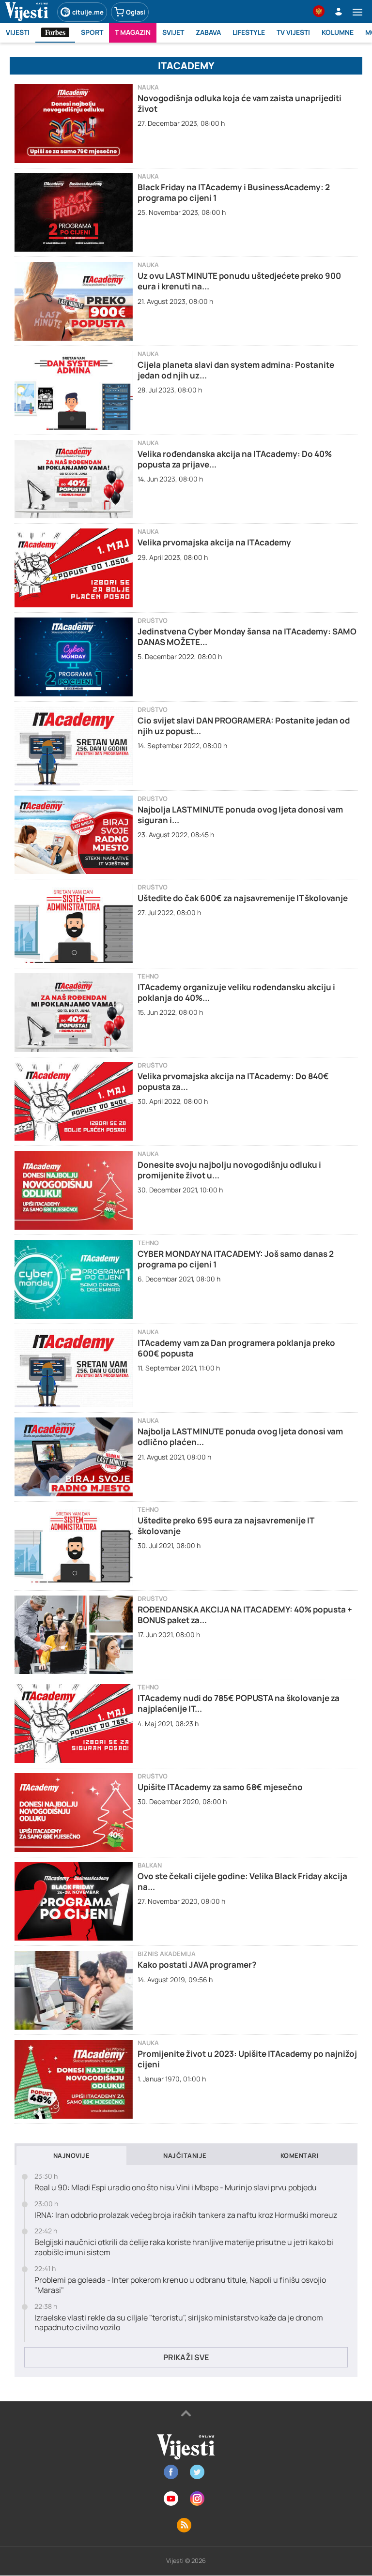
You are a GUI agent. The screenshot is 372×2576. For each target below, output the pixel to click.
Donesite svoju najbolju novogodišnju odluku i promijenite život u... (229, 1170)
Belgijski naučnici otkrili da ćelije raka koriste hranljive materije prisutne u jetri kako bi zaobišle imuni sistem (184, 2247)
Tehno (148, 976)
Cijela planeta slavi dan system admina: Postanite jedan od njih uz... (236, 370)
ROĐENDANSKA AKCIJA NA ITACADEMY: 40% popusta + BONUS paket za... (245, 1615)
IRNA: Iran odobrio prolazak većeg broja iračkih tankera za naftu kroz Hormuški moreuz (186, 2215)
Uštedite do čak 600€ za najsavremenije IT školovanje (243, 898)
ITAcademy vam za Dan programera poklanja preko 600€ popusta (236, 1348)
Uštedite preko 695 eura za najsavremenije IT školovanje (226, 1526)
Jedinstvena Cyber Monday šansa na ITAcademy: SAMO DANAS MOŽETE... (247, 637)
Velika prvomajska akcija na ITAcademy (214, 542)
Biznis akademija (167, 1954)
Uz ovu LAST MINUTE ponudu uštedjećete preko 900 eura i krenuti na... (239, 281)
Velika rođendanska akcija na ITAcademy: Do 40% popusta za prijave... (235, 459)
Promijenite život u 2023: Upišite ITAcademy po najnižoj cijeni (247, 2059)
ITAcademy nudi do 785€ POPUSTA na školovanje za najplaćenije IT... (239, 1703)
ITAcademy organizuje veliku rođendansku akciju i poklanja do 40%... (236, 992)
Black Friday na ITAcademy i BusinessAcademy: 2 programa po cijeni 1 (234, 192)
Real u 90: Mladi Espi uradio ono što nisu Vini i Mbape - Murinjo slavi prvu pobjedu (176, 2188)
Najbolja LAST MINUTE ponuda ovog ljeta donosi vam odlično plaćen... (240, 1437)
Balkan (150, 1865)
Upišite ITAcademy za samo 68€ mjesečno (220, 1787)
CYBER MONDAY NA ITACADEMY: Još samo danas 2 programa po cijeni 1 (236, 1259)
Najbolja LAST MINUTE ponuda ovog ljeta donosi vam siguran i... (240, 815)
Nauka (148, 87)
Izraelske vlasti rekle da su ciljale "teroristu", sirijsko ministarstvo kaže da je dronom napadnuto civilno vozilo (179, 2323)
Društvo (153, 621)
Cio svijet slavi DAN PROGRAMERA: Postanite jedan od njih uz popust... (244, 726)
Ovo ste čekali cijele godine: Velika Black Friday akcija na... (242, 1881)
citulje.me (88, 12)
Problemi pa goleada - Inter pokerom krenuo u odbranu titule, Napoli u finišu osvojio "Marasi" (180, 2285)
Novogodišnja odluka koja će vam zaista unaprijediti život (240, 103)
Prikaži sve (186, 2357)
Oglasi (136, 12)
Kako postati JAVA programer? (197, 1965)
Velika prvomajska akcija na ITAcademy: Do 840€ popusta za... (233, 1081)
